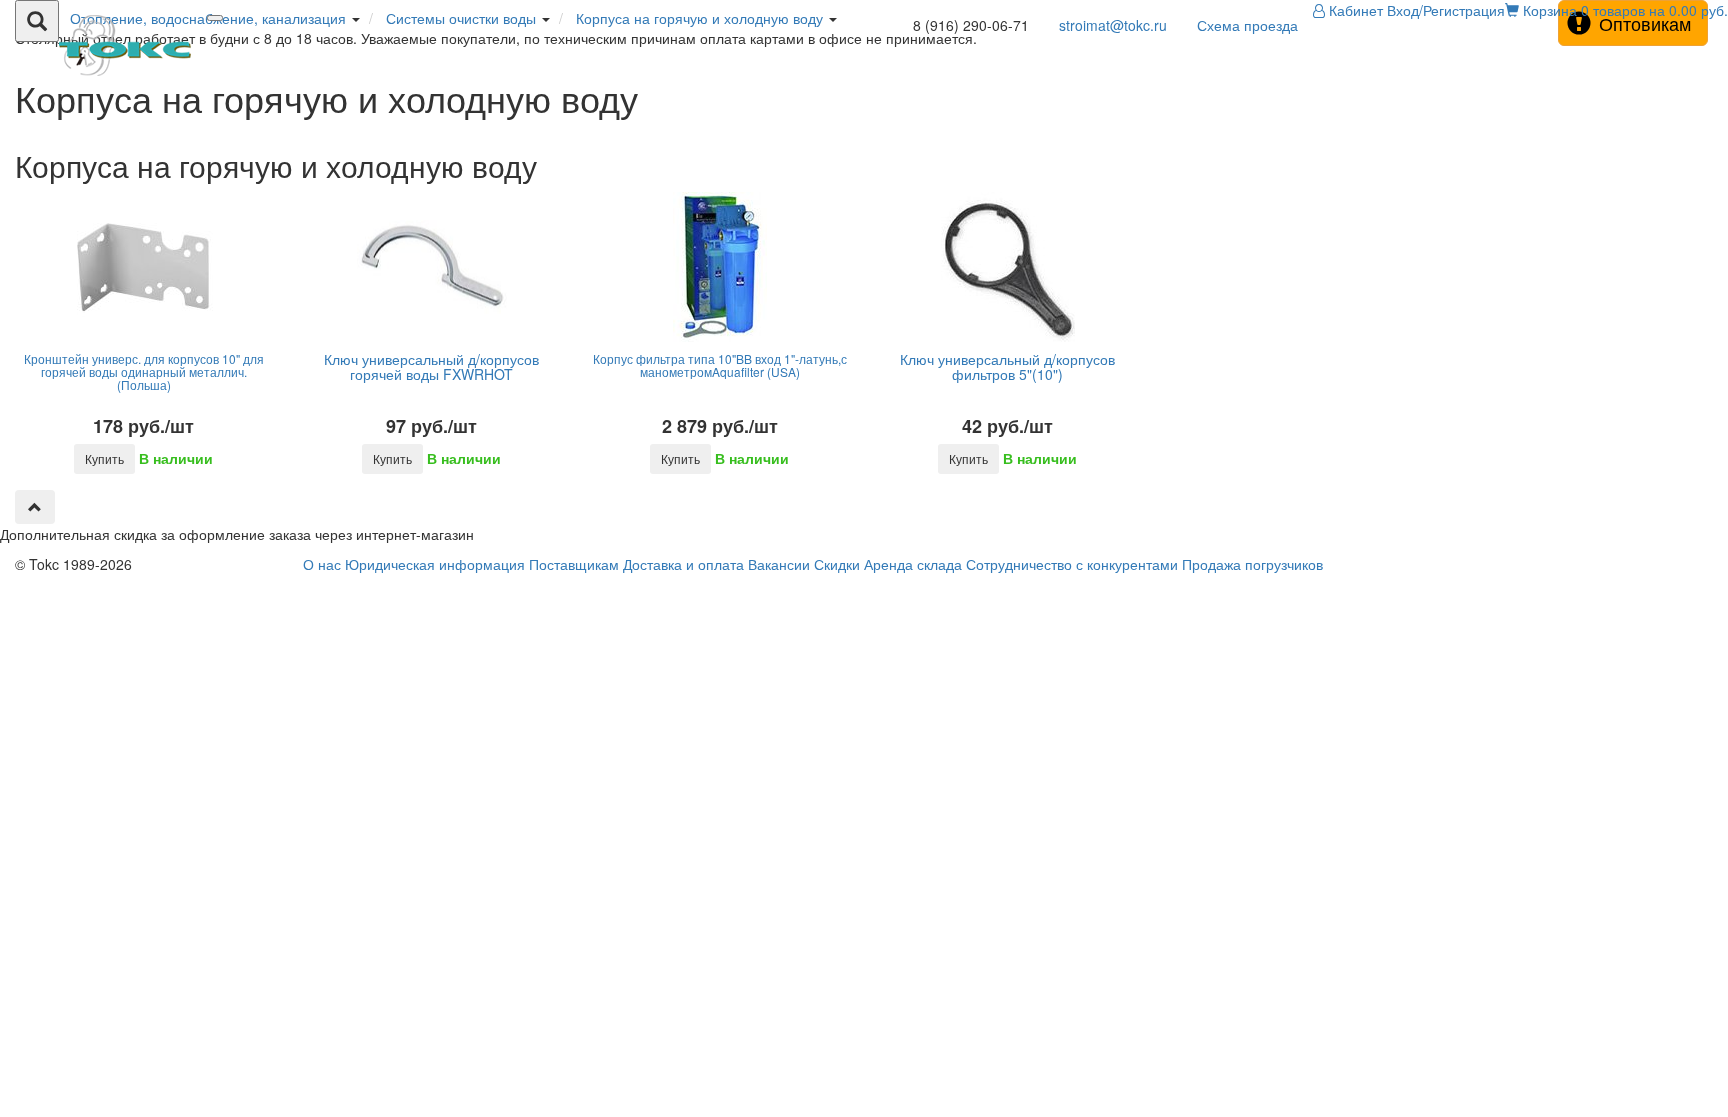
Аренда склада (913, 564)
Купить (104, 458)
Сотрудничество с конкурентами (1072, 564)
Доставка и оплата (683, 564)
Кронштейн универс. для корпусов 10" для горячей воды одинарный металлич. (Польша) (144, 371)
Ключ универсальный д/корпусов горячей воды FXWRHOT (431, 366)
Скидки (837, 564)
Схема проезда (1247, 25)
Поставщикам (574, 564)
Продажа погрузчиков (1252, 564)
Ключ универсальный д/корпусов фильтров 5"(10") (1007, 366)
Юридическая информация (435, 564)
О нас (322, 564)
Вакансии (779, 564)
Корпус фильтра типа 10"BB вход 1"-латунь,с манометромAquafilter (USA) (720, 365)
